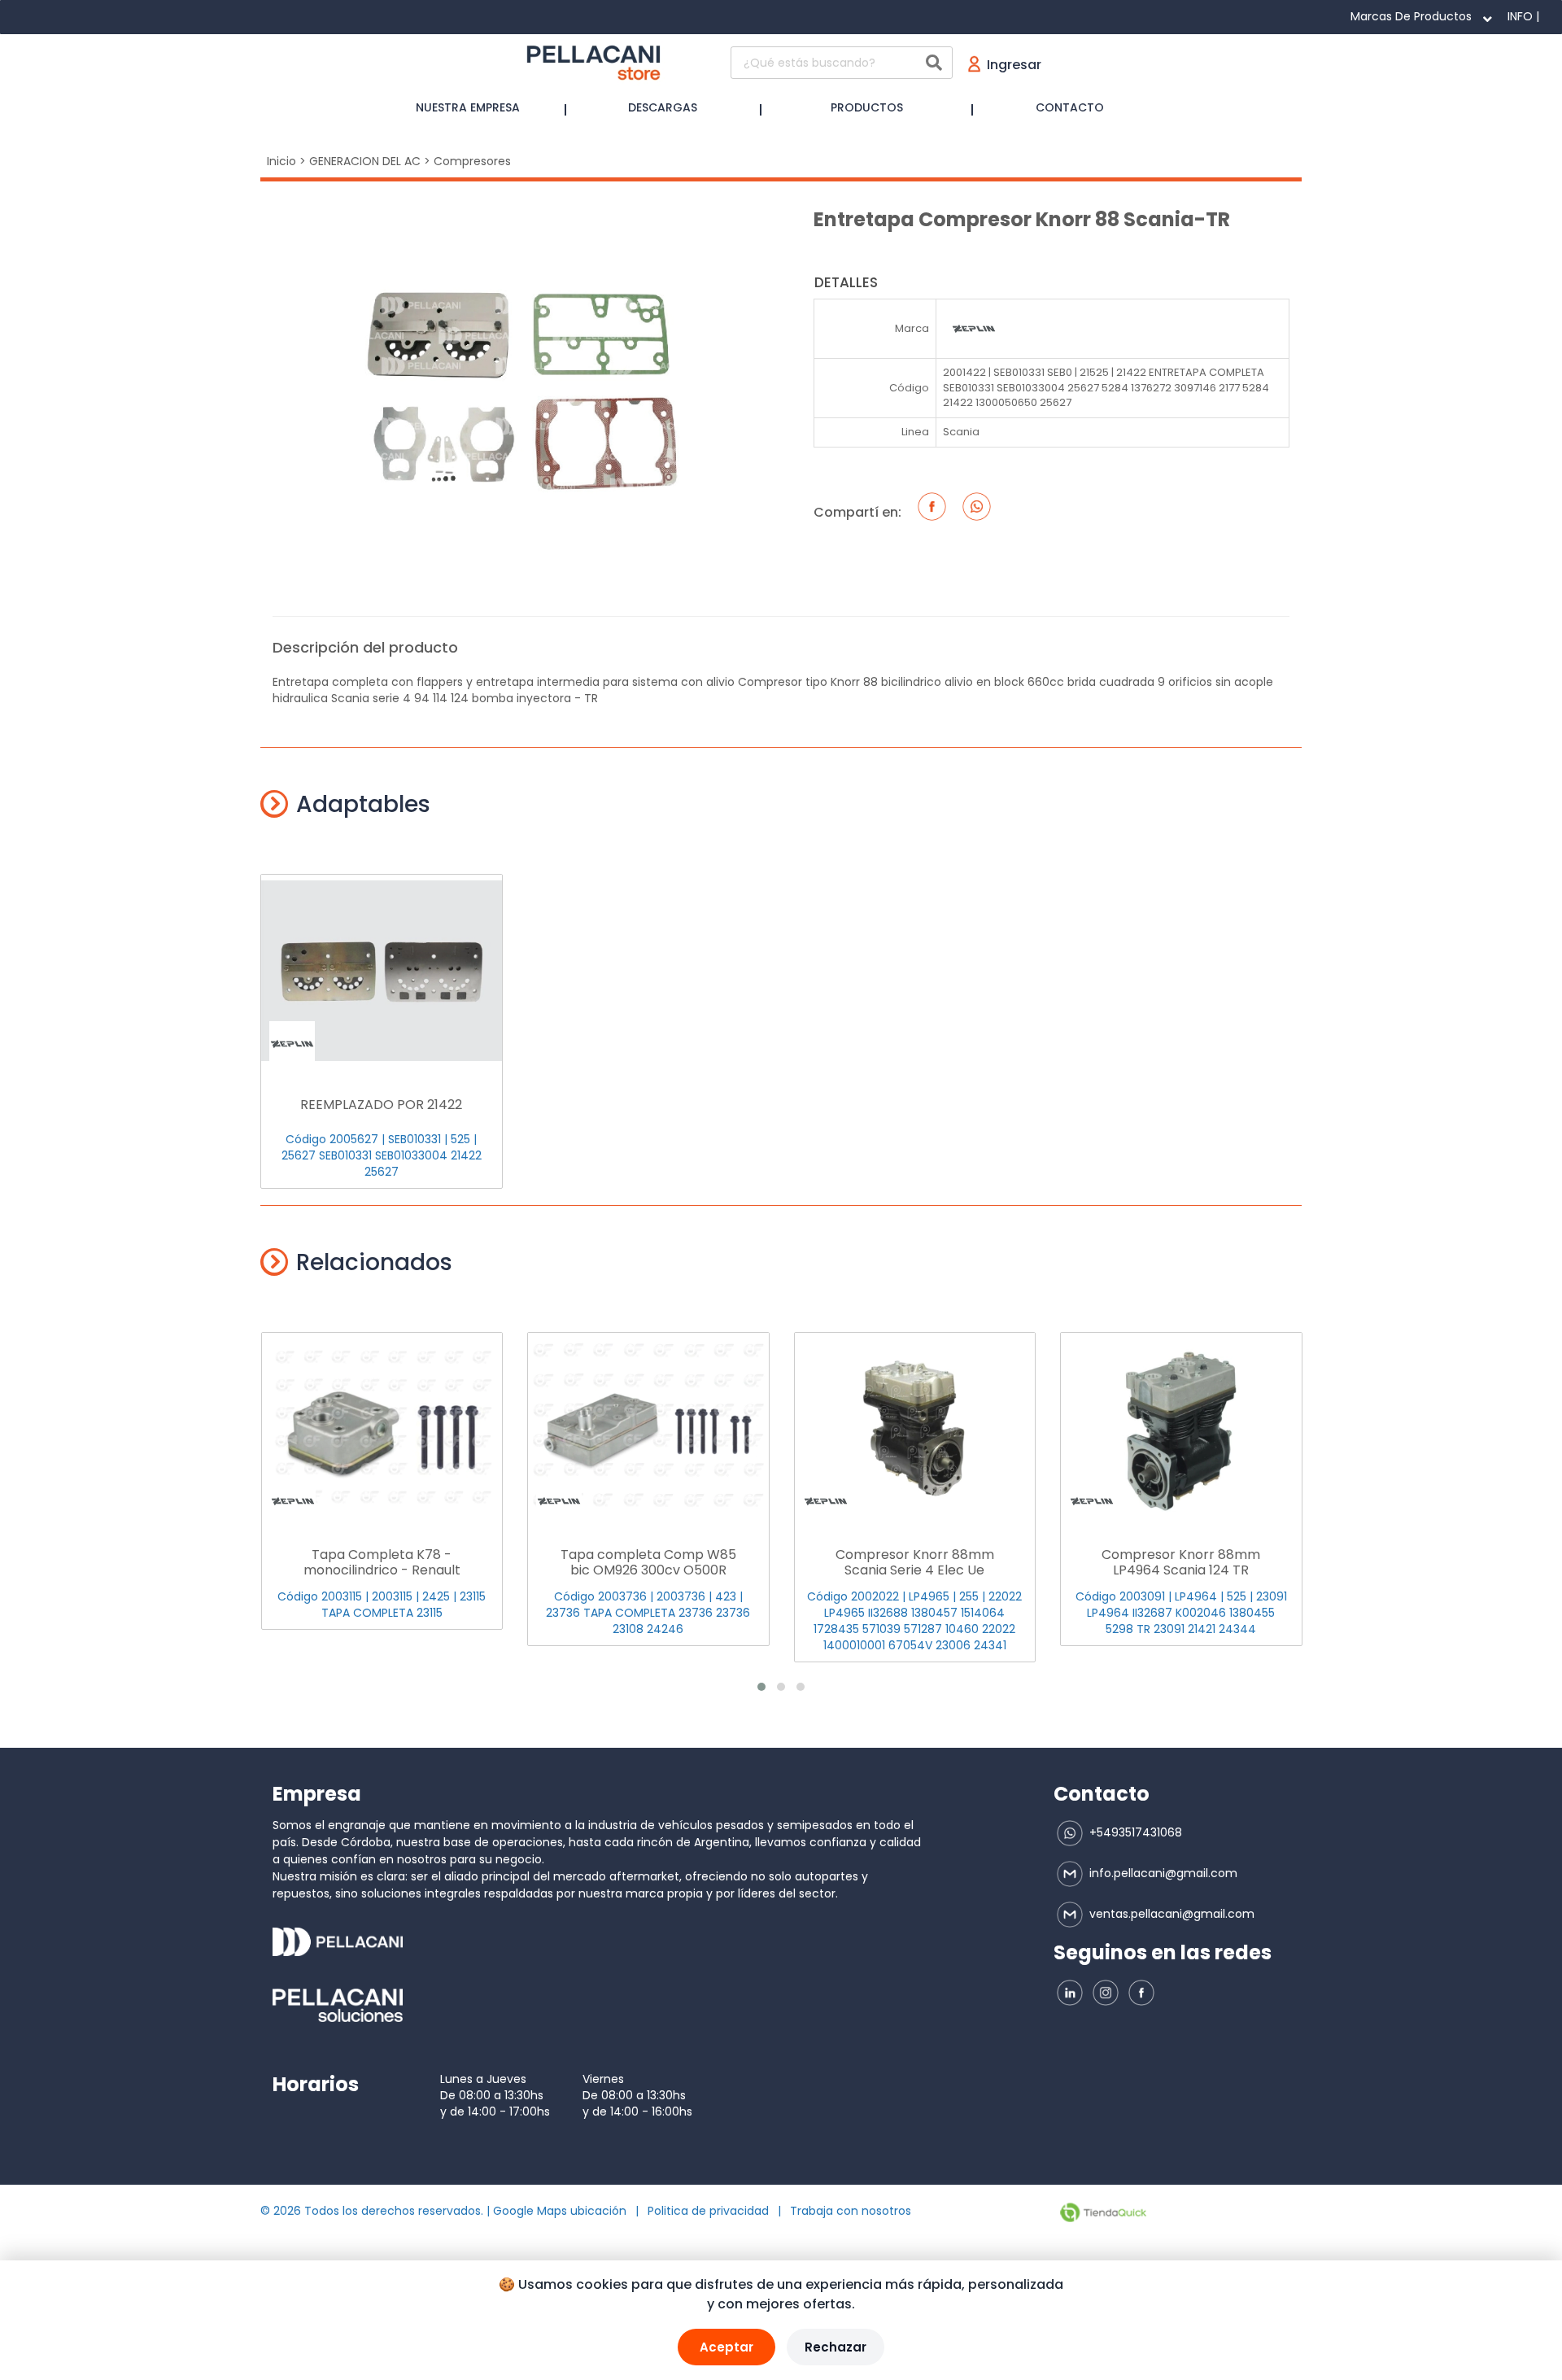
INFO (1520, 16)
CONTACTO (1070, 107)
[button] (761, 1687)
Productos (867, 107)
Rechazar (836, 2347)
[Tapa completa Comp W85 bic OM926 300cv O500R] (648, 1428)
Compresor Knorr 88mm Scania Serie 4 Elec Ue (915, 1562)
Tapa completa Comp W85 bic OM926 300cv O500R (648, 1562)
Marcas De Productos (1411, 16)
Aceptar (726, 2347)
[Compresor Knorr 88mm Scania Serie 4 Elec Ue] (915, 1428)
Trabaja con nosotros (851, 2211)
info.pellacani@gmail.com (1162, 1873)
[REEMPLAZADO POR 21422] (382, 970)
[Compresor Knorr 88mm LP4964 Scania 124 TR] (1181, 1428)
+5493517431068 (1134, 1832)
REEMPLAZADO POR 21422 (381, 1105)
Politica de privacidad (708, 2211)
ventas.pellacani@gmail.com (1170, 1914)
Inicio (281, 161)
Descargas (663, 107)
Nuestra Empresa (468, 107)
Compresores (472, 161)
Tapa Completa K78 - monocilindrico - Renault (382, 1562)
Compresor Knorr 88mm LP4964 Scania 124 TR (1181, 1562)
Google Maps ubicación (560, 2211)
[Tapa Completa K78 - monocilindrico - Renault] (382, 1428)
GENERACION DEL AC (365, 161)
